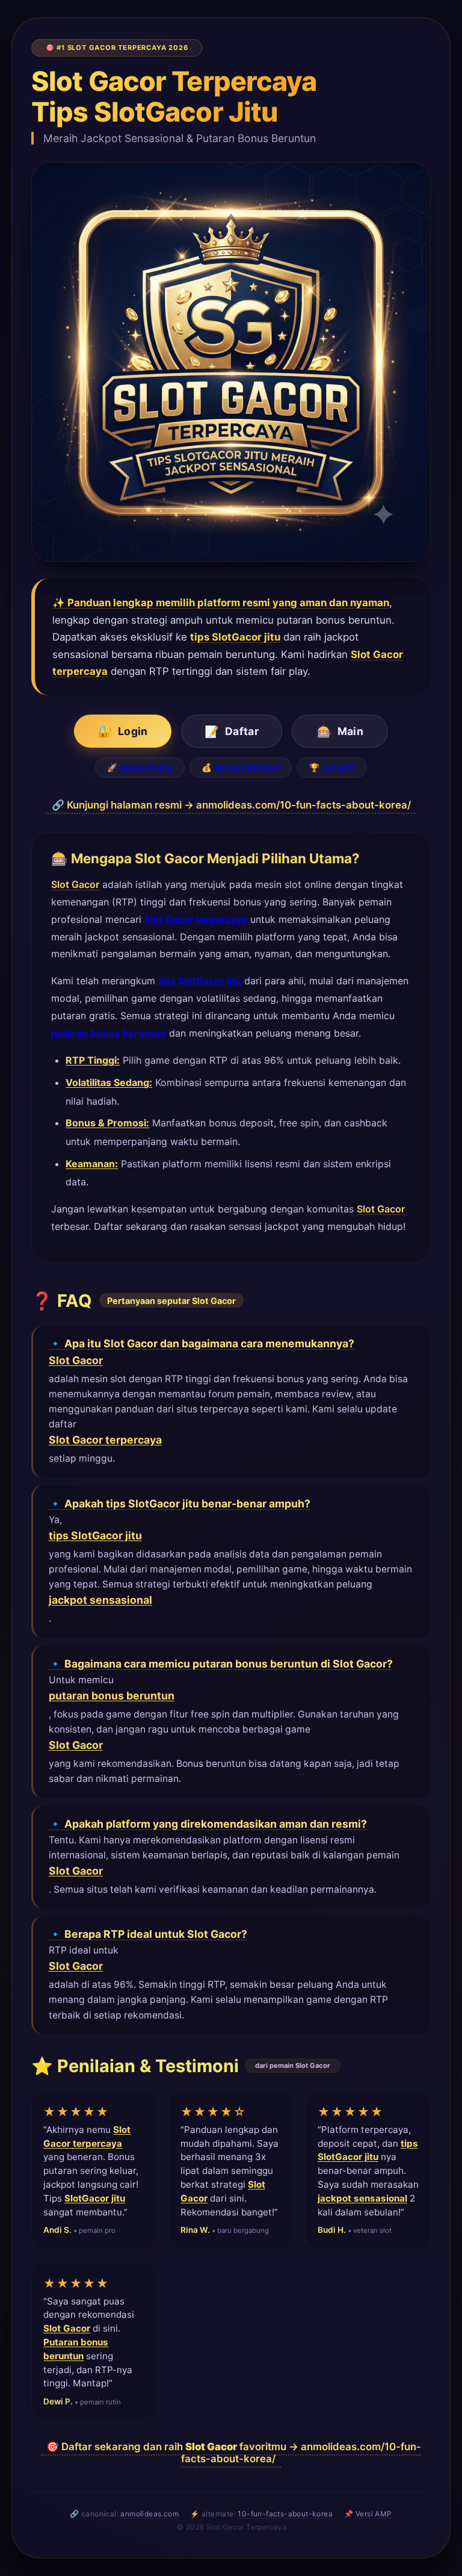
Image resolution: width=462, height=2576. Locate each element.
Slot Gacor (75, 884)
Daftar (232, 731)
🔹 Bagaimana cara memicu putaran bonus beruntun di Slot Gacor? (221, 1664)
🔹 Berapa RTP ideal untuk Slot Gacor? (148, 1934)
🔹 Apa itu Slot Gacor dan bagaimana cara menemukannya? (202, 1343)
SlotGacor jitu (95, 2198)
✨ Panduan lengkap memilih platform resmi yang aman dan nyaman (221, 603)
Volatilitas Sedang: (109, 1082)
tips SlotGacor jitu (235, 637)
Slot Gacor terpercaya (196, 919)
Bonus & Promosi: (107, 1123)
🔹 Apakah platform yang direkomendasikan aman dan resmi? (208, 1824)
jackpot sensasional (100, 1600)
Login (122, 731)
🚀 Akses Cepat (140, 768)
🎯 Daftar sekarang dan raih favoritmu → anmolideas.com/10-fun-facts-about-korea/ (234, 2453)
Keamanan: (92, 1164)
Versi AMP (374, 2514)
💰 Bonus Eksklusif (241, 768)
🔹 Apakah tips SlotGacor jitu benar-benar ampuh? (180, 1504)
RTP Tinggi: (93, 1060)
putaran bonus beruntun (109, 1033)
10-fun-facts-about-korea (285, 2514)
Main (340, 731)
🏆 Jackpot (332, 768)
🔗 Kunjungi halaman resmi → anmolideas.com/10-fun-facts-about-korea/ (231, 805)
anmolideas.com (149, 2514)
